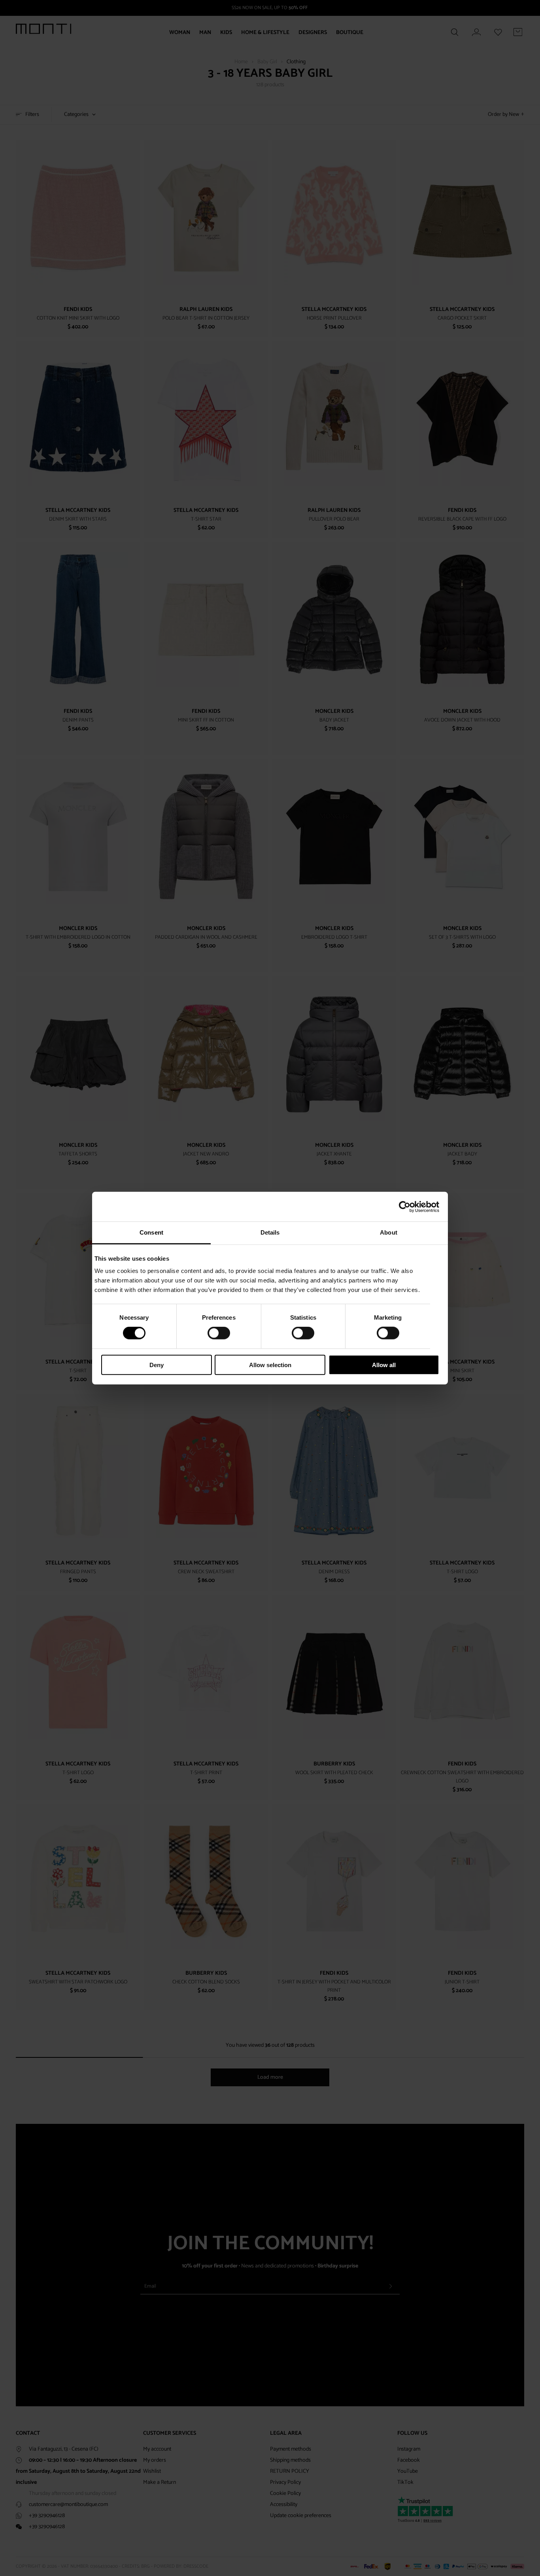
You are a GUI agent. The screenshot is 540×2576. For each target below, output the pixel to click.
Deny (157, 1365)
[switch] (219, 1333)
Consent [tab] (151, 1232)
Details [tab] (270, 1232)
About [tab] (389, 1232)
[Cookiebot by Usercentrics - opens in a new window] (405, 1207)
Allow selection (270, 1365)
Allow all (384, 1365)
